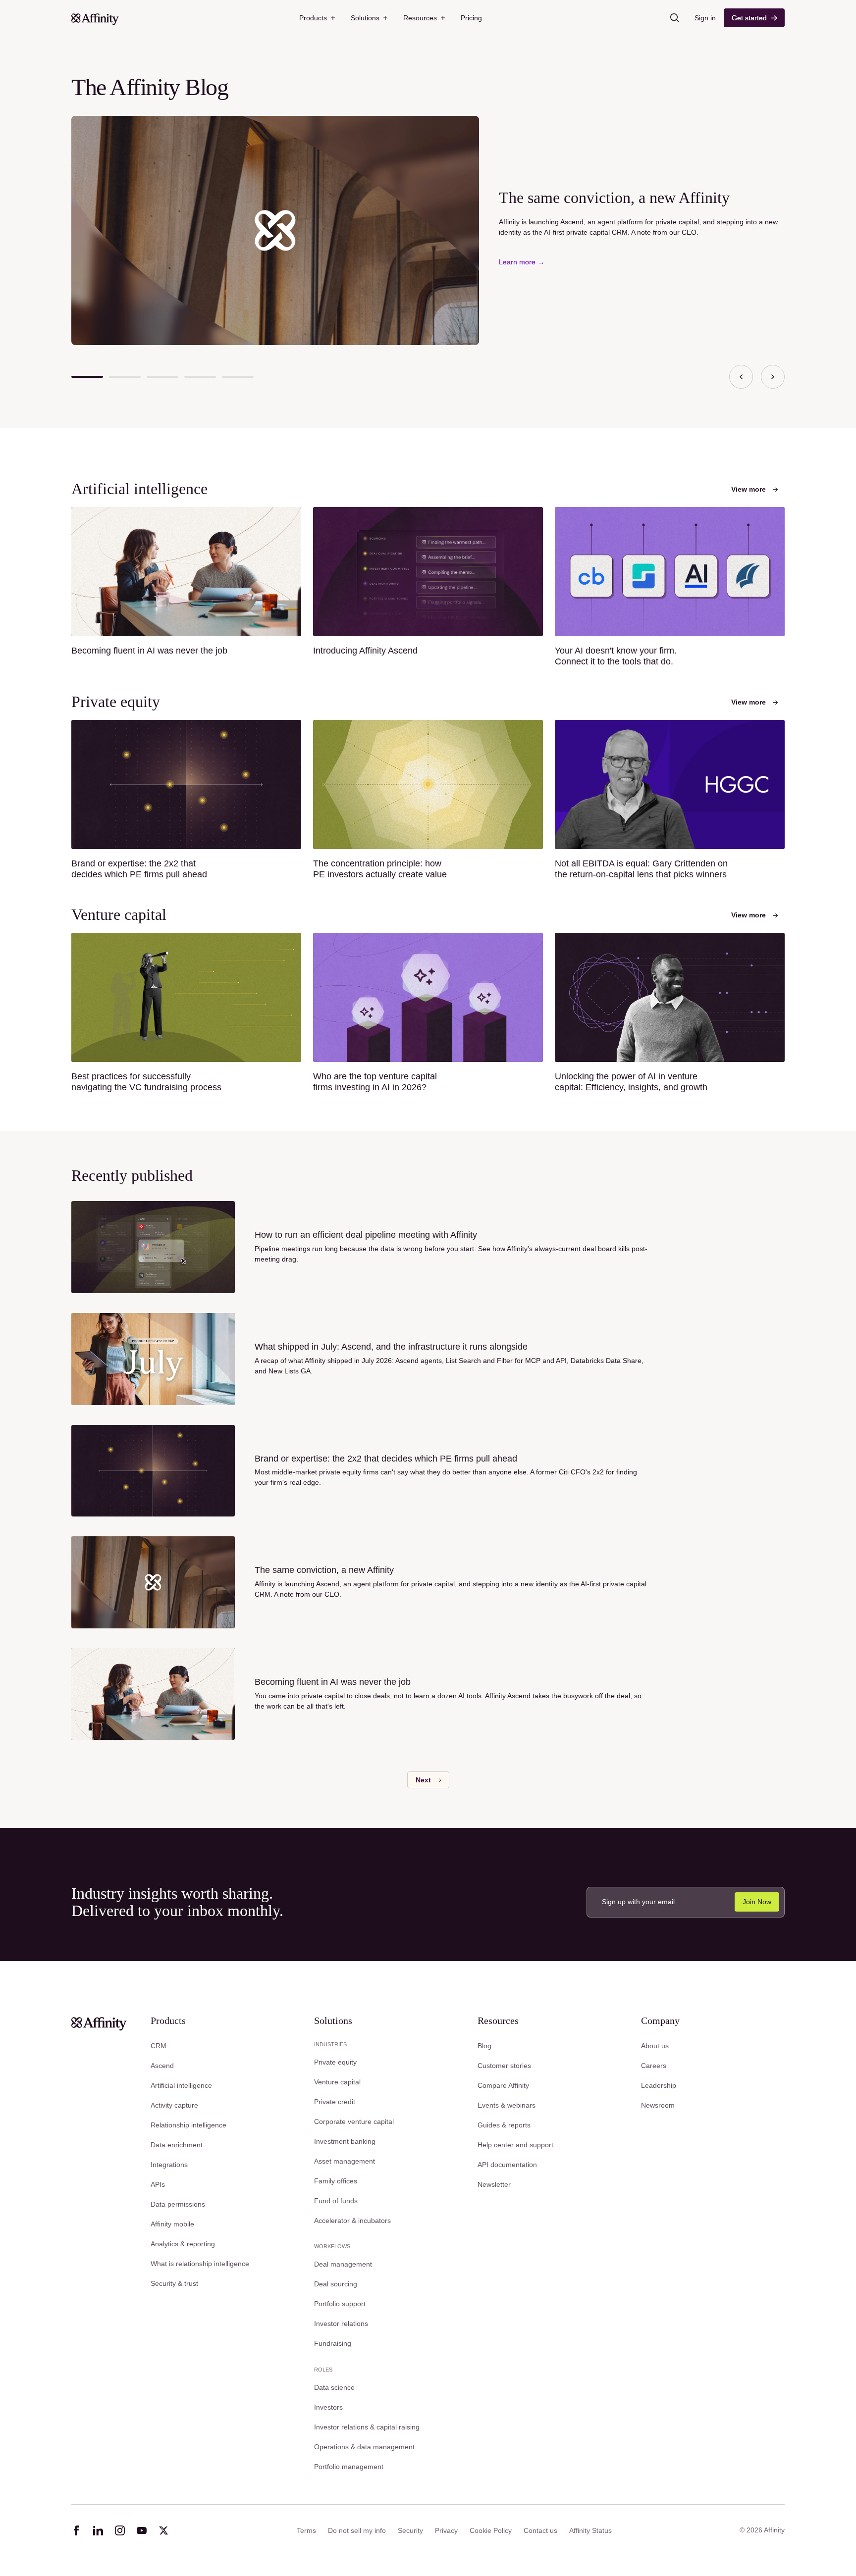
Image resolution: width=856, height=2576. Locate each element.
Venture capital (337, 2082)
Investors (328, 2407)
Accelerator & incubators (352, 2221)
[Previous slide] (741, 377)
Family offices (336, 2181)
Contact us (540, 2530)
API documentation (507, 2165)
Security (410, 2530)
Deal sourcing (336, 2284)
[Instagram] (120, 2530)
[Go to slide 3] (162, 377)
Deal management (343, 2264)
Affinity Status (590, 2530)
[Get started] (754, 18)
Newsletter (494, 2184)
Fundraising (333, 2343)
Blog (484, 2046)
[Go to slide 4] (200, 377)
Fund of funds (336, 2201)
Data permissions (178, 2204)
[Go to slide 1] (87, 377)
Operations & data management (364, 2447)
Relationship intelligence (188, 2125)
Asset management (345, 2161)
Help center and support (515, 2145)
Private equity (335, 2062)
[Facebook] (76, 2530)
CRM (159, 2046)
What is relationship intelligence (200, 2264)
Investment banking (345, 2141)
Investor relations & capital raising (367, 2427)
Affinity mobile (172, 2224)
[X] (163, 2530)
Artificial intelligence (181, 2085)
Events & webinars (507, 2105)
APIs (158, 2184)
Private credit (335, 2102)
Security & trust (174, 2283)
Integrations (169, 2165)
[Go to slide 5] (238, 377)
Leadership (659, 2085)
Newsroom (658, 2105)
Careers (654, 2066)
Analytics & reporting (183, 2244)
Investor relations (341, 2323)
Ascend (162, 2066)
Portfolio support (340, 2304)
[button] (317, 18)
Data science (334, 2387)
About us (655, 2046)
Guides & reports (504, 2125)
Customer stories (504, 2066)
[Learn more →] (522, 262)
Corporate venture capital (354, 2121)
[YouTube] (142, 2530)
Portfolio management (349, 2467)
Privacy (446, 2530)
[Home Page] (95, 18)
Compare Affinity (503, 2085)
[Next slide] (773, 377)
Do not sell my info (357, 2530)
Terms (306, 2530)
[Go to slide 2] (125, 377)
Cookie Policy (491, 2530)
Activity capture (174, 2105)
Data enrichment (177, 2145)
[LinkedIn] (98, 2530)
